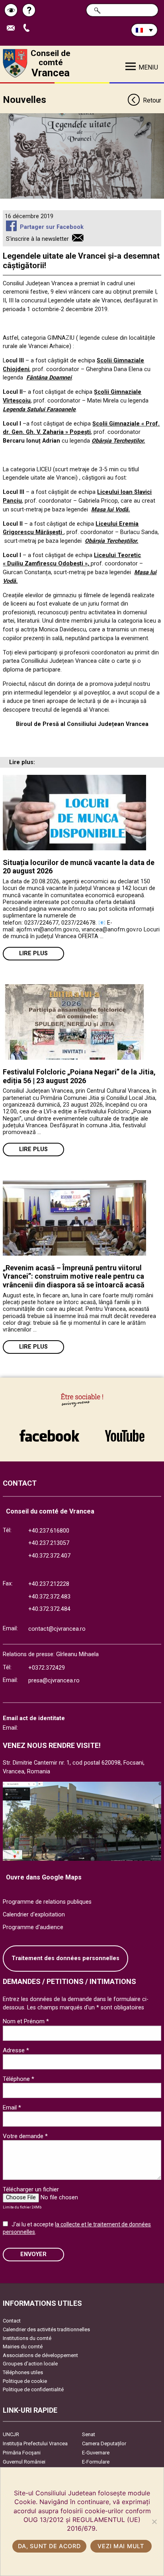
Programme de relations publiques (47, 1902)
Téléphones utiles (23, 2372)
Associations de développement (40, 2355)
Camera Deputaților (104, 2443)
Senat (89, 2434)
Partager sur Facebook (52, 227)
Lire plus (33, 953)
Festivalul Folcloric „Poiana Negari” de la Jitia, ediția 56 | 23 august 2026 (79, 1076)
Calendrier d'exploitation (34, 1915)
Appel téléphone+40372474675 (29, 28)
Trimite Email (14, 28)
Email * (12, 2108)
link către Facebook (49, 1432)
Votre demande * (25, 2136)
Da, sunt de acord (49, 2546)
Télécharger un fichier (31, 2189)
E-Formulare (96, 2462)
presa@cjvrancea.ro (54, 1681)
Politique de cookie (25, 2381)
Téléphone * (19, 2079)
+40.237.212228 (49, 1584)
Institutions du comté (27, 2338)
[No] (154, 2522)
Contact (12, 2321)
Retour (152, 100)
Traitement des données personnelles (65, 1958)
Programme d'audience (33, 1927)
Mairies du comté (23, 2347)
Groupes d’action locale (30, 2364)
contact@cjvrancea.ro (57, 1629)
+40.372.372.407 (49, 1556)
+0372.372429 (47, 1668)
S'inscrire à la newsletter (37, 239)
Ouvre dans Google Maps (44, 1877)
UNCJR (11, 2434)
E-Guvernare (96, 2453)
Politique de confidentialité (33, 2389)
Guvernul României (24, 2462)
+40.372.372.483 (49, 1597)
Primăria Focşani (22, 2453)
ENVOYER (33, 2254)
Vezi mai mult (121, 2546)
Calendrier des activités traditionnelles (46, 2329)
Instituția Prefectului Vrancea (35, 2443)
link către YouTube (125, 1432)
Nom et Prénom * (26, 2021)
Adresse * (16, 2050)
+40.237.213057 (49, 1543)
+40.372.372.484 (49, 1609)
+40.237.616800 (49, 1531)
